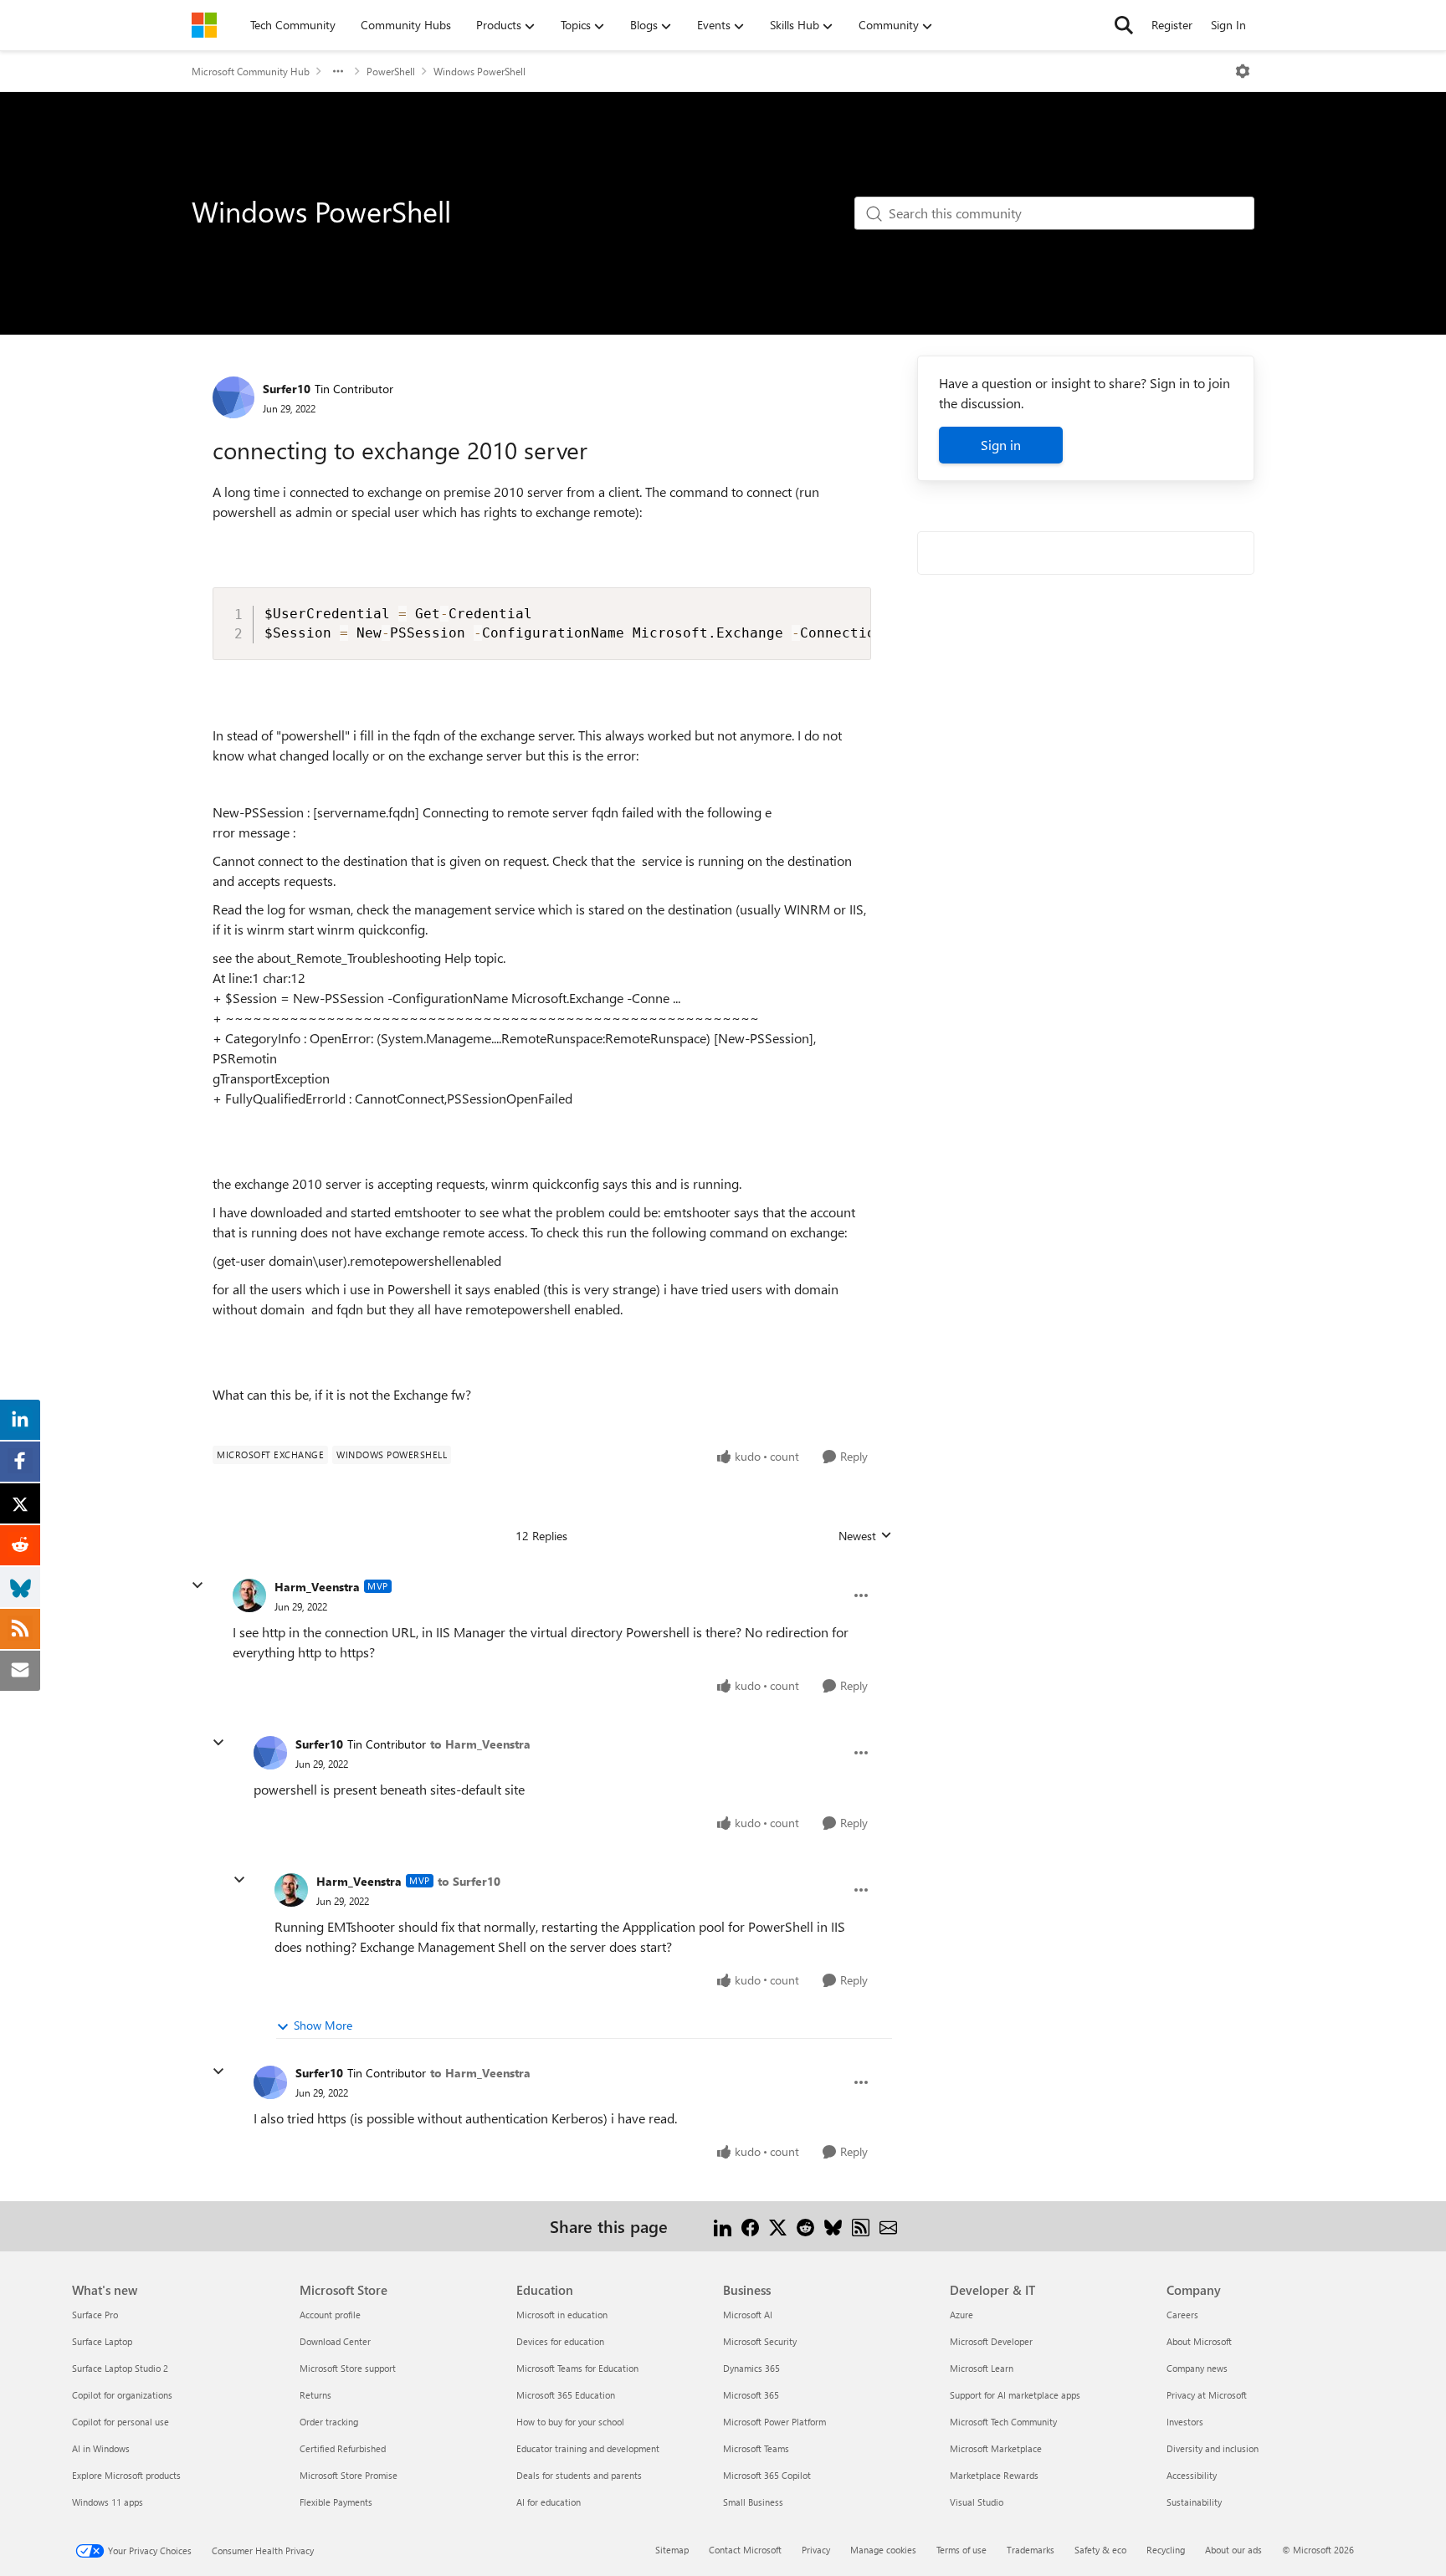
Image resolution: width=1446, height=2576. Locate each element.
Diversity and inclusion (1213, 2448)
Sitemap (672, 2550)
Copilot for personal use (120, 2422)
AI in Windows (101, 2448)
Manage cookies (883, 2550)
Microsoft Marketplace (996, 2448)
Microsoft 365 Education (566, 2395)
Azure (961, 2315)
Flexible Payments (336, 2502)
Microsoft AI (748, 2315)
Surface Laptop (102, 2341)
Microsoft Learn (982, 2368)
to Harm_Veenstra (480, 1744)
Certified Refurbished (343, 2448)
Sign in (1001, 445)
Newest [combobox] (865, 1536)
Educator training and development (588, 2448)
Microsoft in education (562, 2315)
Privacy (816, 2550)
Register (1172, 25)
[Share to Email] (888, 2226)
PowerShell (391, 71)
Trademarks (1031, 2550)
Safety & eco (1100, 2550)
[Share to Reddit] (805, 2226)
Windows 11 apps (108, 2502)
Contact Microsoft (745, 2550)
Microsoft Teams (756, 2448)
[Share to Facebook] (750, 2226)
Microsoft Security (760, 2341)
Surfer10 (287, 389)
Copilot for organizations (122, 2395)
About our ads (1233, 2550)
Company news (1197, 2368)
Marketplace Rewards (994, 2475)
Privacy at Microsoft (1207, 2395)
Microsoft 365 (751, 2395)
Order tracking (329, 2422)
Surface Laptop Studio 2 (120, 2368)
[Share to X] (778, 2226)
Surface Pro (95, 2315)
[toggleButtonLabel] (1243, 71)
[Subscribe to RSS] (861, 2226)
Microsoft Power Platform (774, 2422)
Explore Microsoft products (126, 2475)
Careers (1182, 2315)
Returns (315, 2395)
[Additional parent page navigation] (338, 71)
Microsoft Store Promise (349, 2475)
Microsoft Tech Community (1003, 2422)
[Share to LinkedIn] (723, 2226)
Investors (1185, 2422)
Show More (323, 2025)
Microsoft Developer (991, 2341)
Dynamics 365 (751, 2368)
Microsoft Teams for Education (577, 2368)
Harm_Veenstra (317, 1587)
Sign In (1228, 25)
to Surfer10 (469, 1881)
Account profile (330, 2315)
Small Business (753, 2502)
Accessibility (1192, 2475)
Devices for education (560, 2341)
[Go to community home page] (204, 25)
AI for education (549, 2502)
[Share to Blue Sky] (833, 2226)
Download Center (335, 2341)
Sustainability (1194, 2502)
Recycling (1166, 2550)
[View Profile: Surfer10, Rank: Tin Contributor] (233, 397)
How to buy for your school (570, 2422)
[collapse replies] (197, 1585)
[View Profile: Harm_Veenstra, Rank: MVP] (249, 1595)
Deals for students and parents (579, 2475)
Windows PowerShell (479, 71)
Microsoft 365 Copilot (767, 2475)
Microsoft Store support (348, 2368)
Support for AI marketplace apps (1015, 2395)
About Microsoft (1199, 2341)
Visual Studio (977, 2502)
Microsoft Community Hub (251, 71)
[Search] (1124, 25)
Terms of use (961, 2550)
